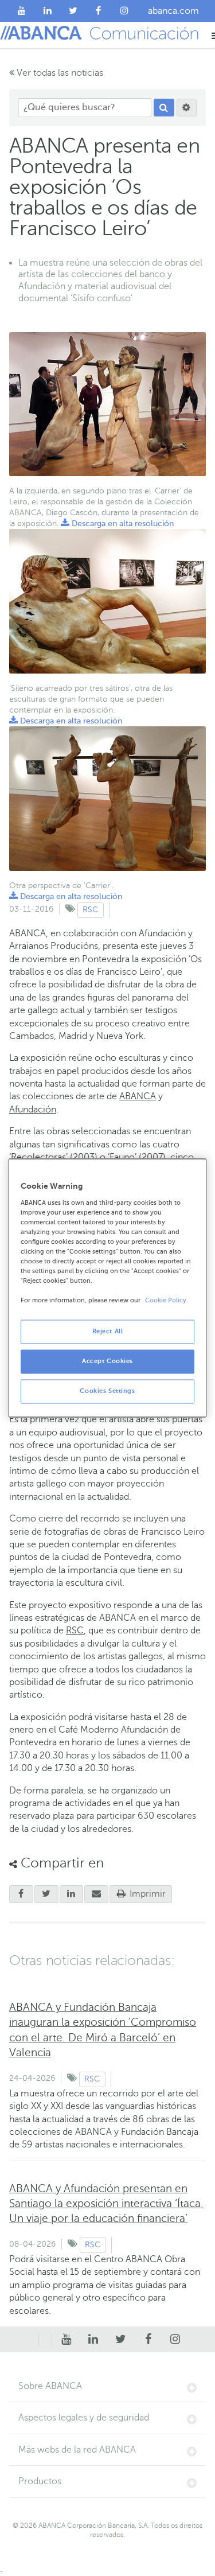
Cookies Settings (107, 1392)
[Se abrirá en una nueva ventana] (21, 1894)
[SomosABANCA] (99, 11)
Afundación (33, 1110)
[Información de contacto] (32, 2340)
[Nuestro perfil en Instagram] (124, 11)
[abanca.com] (45, 2340)
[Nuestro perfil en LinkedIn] (48, 11)
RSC (90, 910)
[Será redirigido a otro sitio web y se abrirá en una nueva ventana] (72, 1894)
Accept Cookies (107, 1362)
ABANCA (138, 1096)
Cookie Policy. (167, 1301)
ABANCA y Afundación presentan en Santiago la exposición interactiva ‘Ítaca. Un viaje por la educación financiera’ (106, 2203)
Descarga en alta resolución (117, 524)
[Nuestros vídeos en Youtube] (22, 11)
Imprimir (146, 1894)
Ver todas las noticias (59, 73)
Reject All (108, 1332)
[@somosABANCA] (73, 11)
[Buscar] (164, 108)
